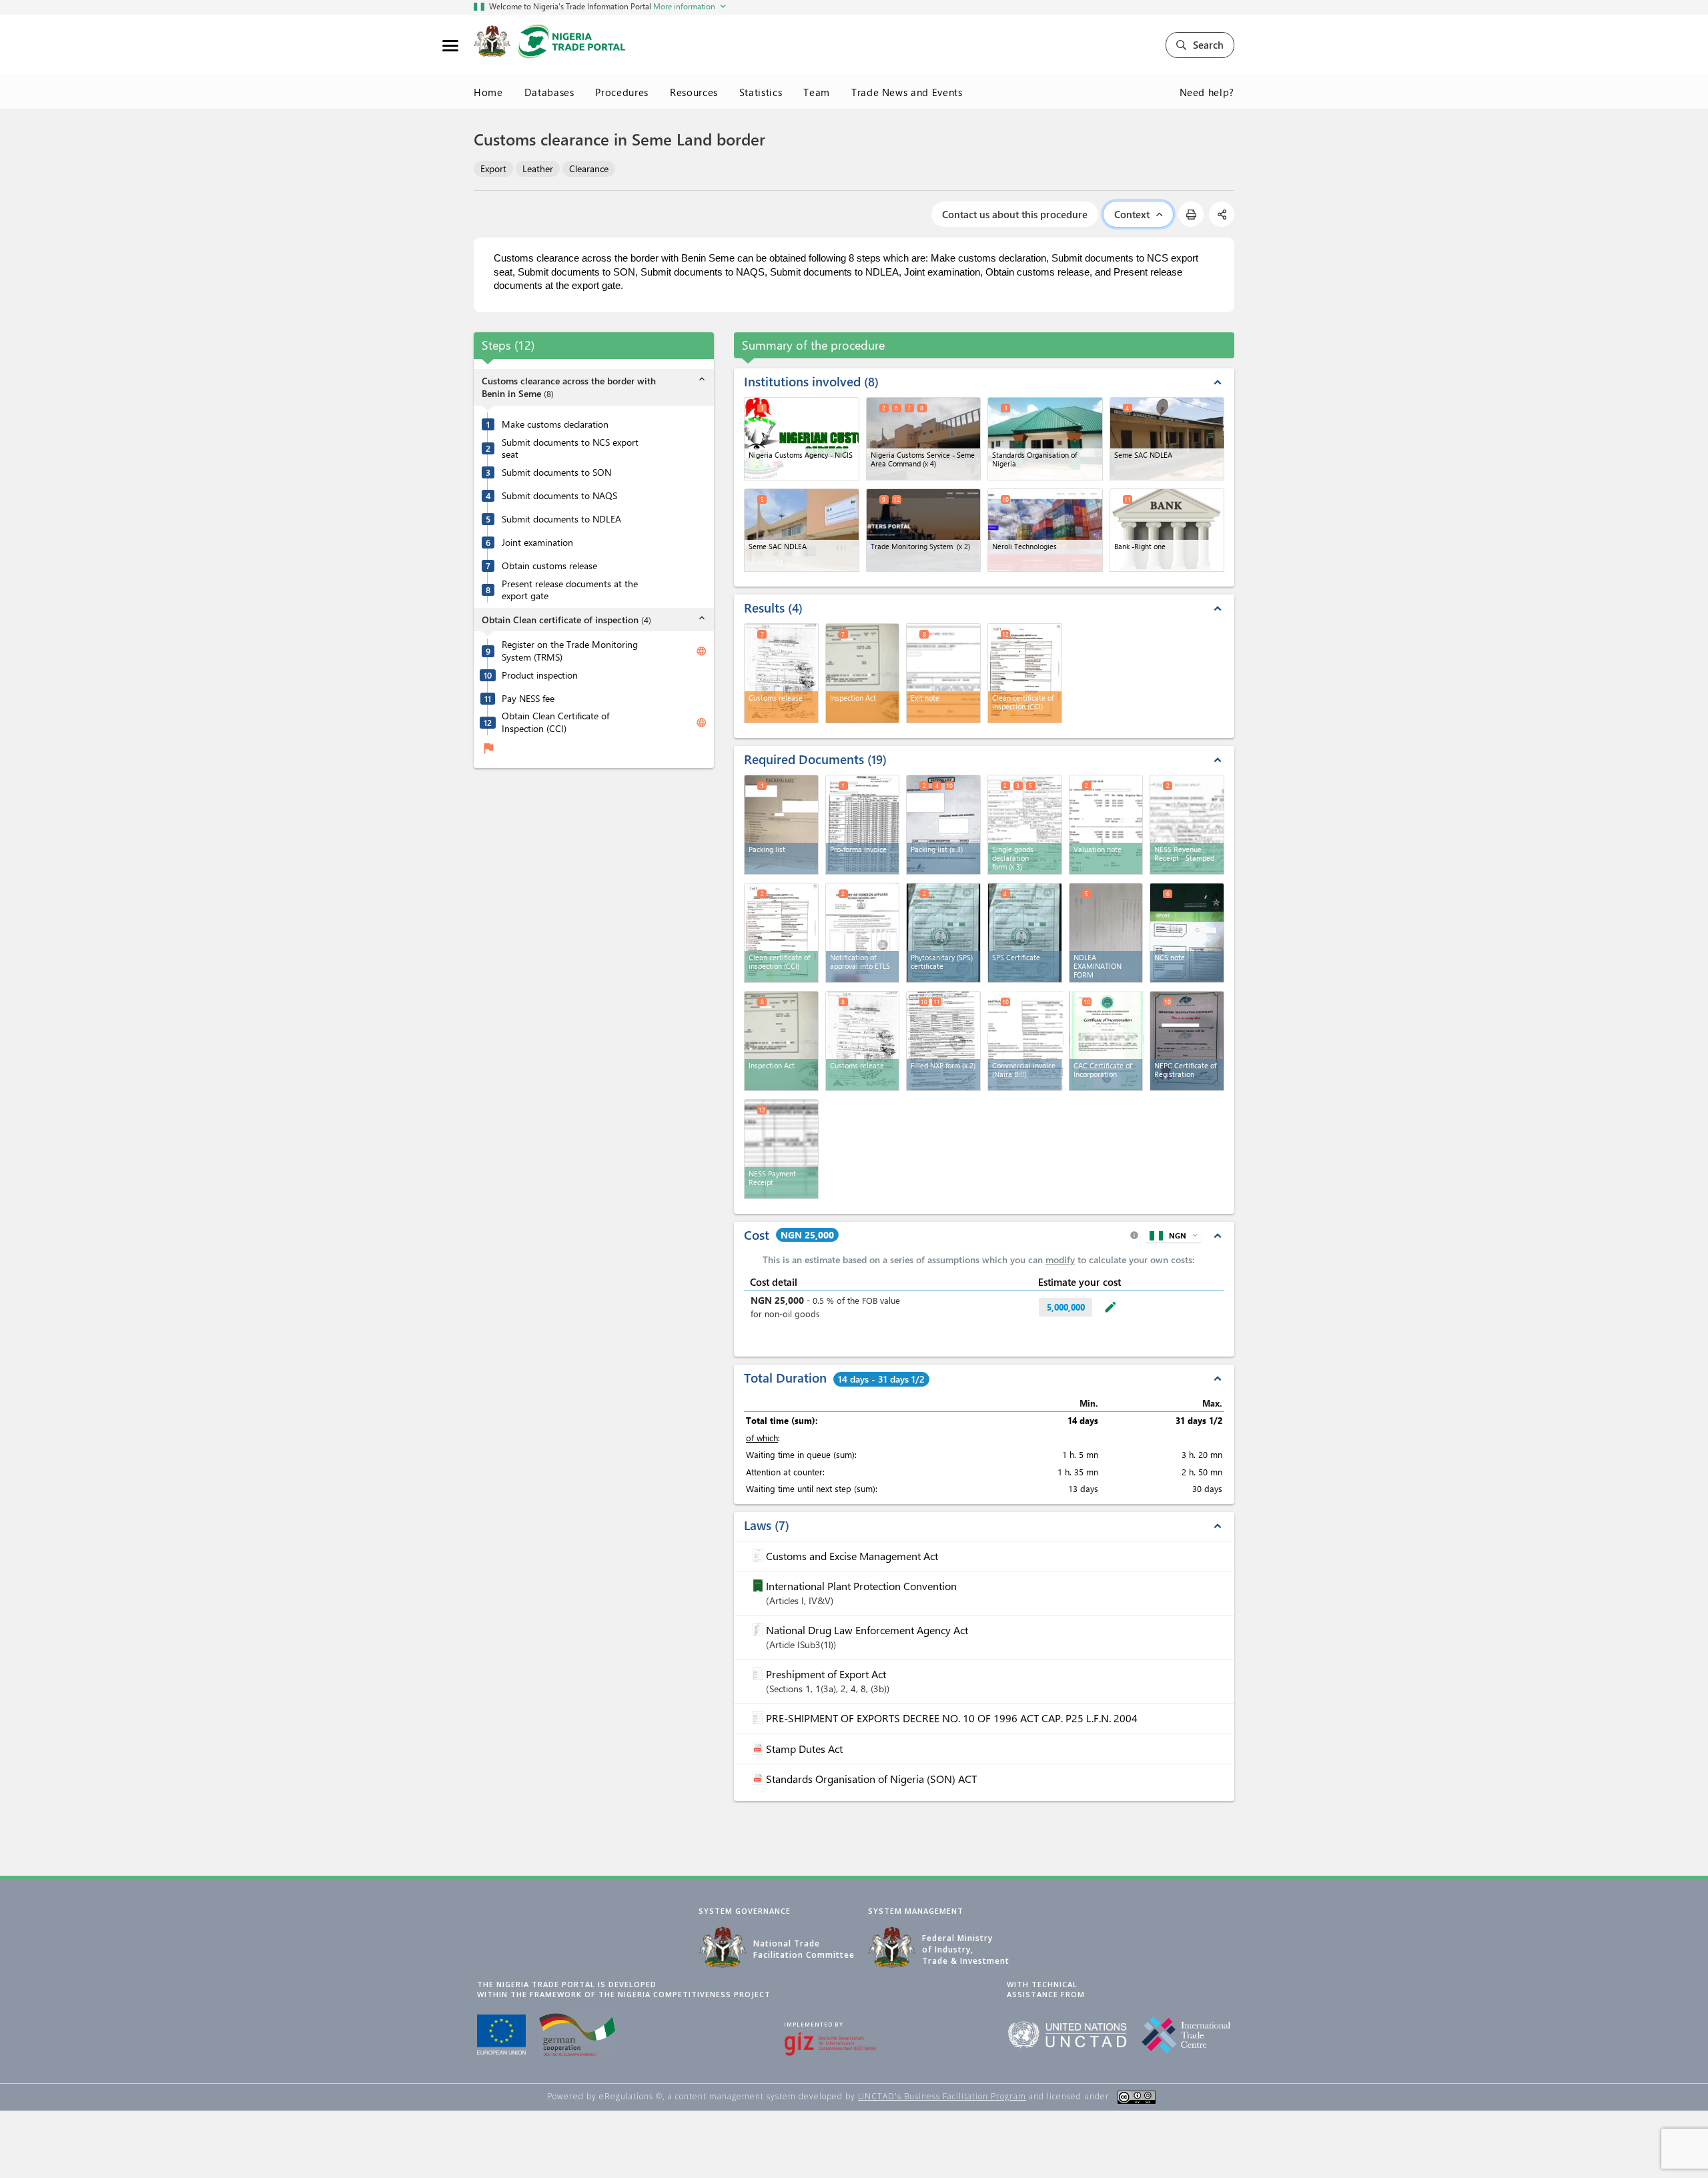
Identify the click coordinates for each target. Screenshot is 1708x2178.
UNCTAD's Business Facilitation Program (942, 2096)
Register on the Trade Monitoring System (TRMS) (570, 651)
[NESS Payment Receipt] (781, 1149)
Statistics (761, 92)
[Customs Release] (863, 1041)
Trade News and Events (907, 92)
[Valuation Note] (1106, 825)
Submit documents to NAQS (559, 496)
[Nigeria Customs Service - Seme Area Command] (924, 439)
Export (493, 168)
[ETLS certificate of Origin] (863, 933)
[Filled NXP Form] (943, 1041)
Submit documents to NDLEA (561, 519)
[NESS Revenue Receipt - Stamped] (1187, 825)
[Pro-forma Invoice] (863, 825)
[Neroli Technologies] (1045, 530)
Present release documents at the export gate (570, 590)
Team (817, 92)
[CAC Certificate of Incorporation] (1107, 1039)
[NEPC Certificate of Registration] (1187, 1041)
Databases (549, 92)
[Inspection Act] (781, 1041)
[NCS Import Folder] (1187, 933)
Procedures (622, 92)
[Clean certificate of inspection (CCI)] (781, 933)
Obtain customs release (549, 566)
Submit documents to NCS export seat (570, 448)
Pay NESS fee (528, 698)
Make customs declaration (555, 424)
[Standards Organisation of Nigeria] (1045, 439)
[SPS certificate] (943, 933)
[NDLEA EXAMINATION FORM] (1106, 933)
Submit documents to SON (556, 472)
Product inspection (540, 675)
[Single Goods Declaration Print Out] (1025, 825)
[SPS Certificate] (1025, 933)
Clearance (589, 168)
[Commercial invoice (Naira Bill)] (1025, 1039)
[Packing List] (781, 825)
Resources (694, 92)
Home (488, 92)
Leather (538, 168)
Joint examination (537, 542)
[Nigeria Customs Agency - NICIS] (802, 439)
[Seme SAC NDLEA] (1167, 439)
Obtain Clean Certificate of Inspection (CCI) (555, 722)
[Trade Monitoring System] (924, 530)
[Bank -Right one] (1167, 530)
